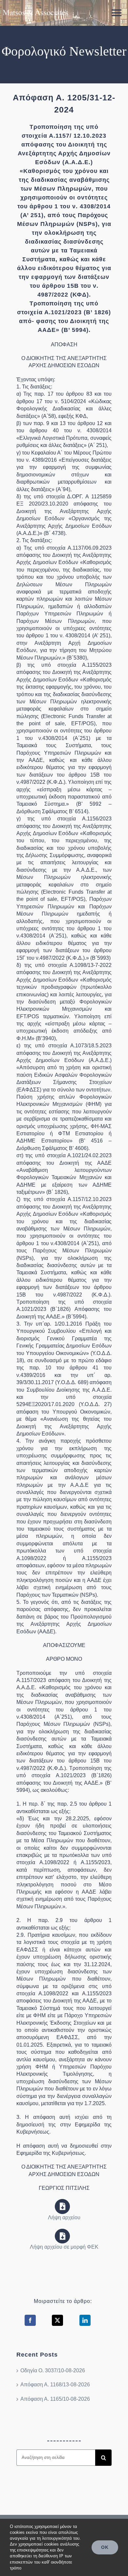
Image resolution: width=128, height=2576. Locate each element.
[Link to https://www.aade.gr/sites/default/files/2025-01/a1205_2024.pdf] (62, 2207)
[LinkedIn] (85, 2320)
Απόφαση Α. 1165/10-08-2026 (55, 2399)
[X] (57, 2320)
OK (105, 2547)
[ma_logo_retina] (35, 7)
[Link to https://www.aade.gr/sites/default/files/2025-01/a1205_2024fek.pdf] (62, 2236)
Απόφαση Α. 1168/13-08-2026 (55, 2385)
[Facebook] (30, 2320)
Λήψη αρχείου (64, 2217)
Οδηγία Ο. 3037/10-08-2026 (53, 2370)
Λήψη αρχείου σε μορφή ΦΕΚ (64, 2247)
